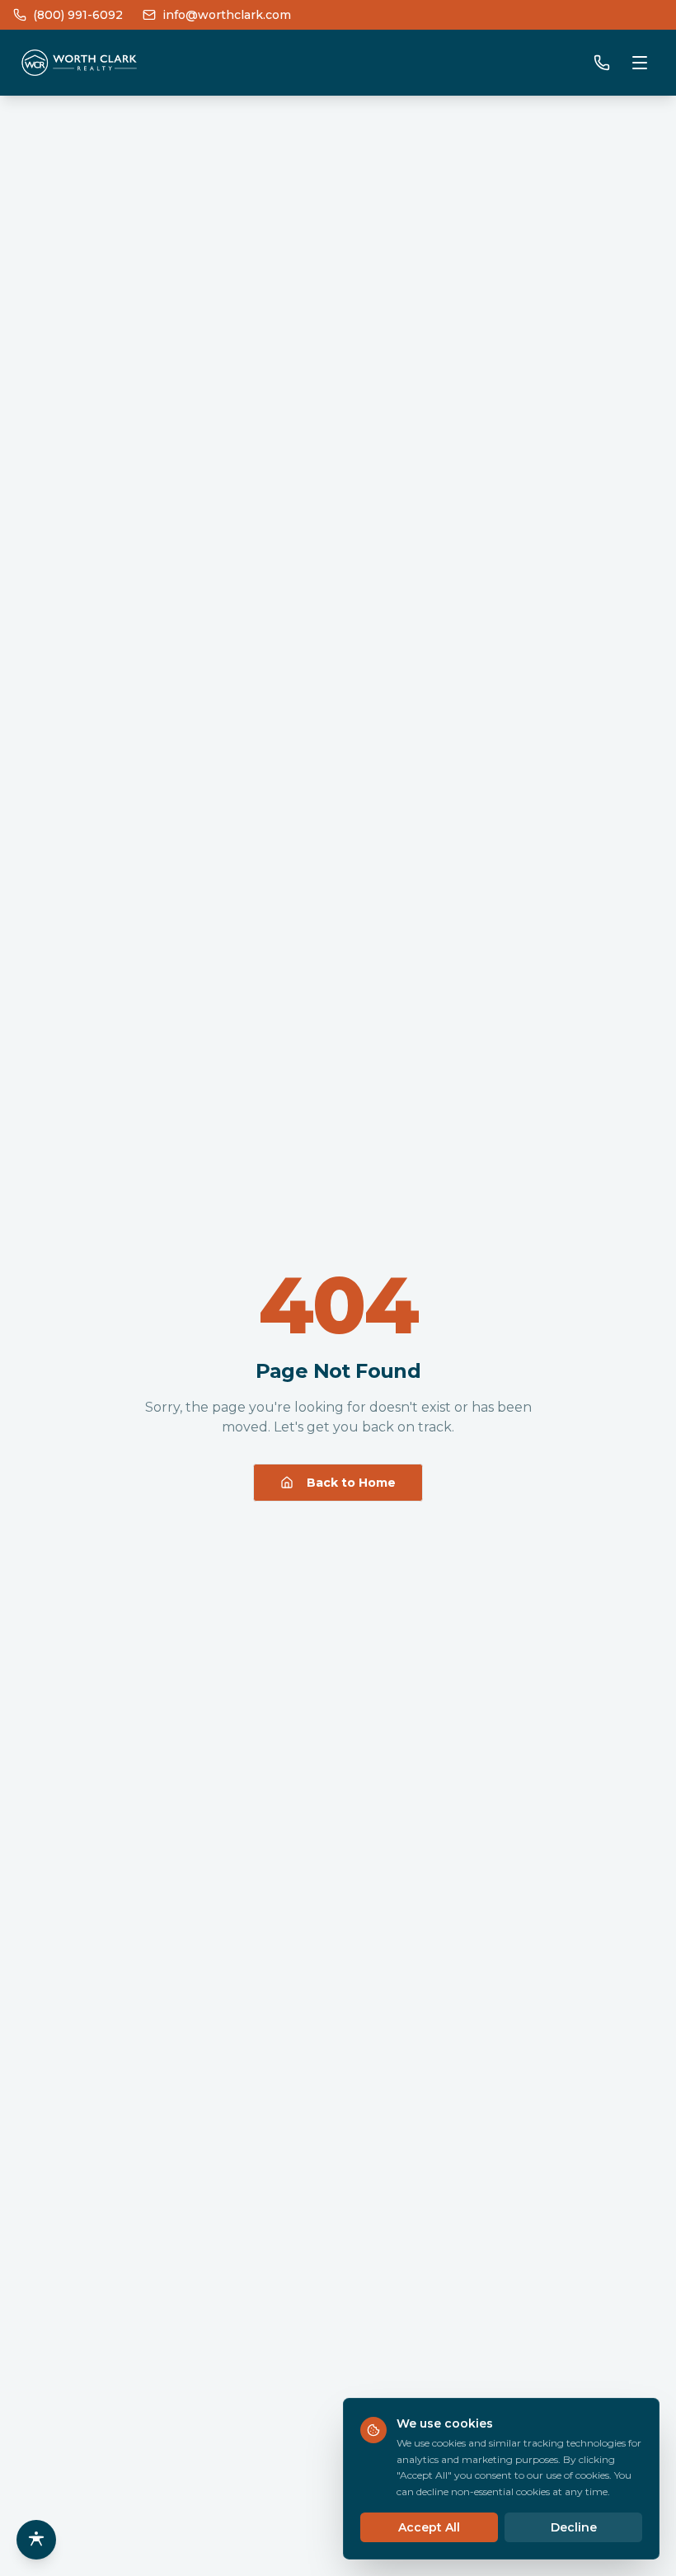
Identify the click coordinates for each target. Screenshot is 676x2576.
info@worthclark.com (227, 15)
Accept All (429, 2527)
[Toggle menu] (640, 63)
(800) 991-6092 (78, 15)
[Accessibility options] (36, 2540)
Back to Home (351, 1483)
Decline (574, 2527)
